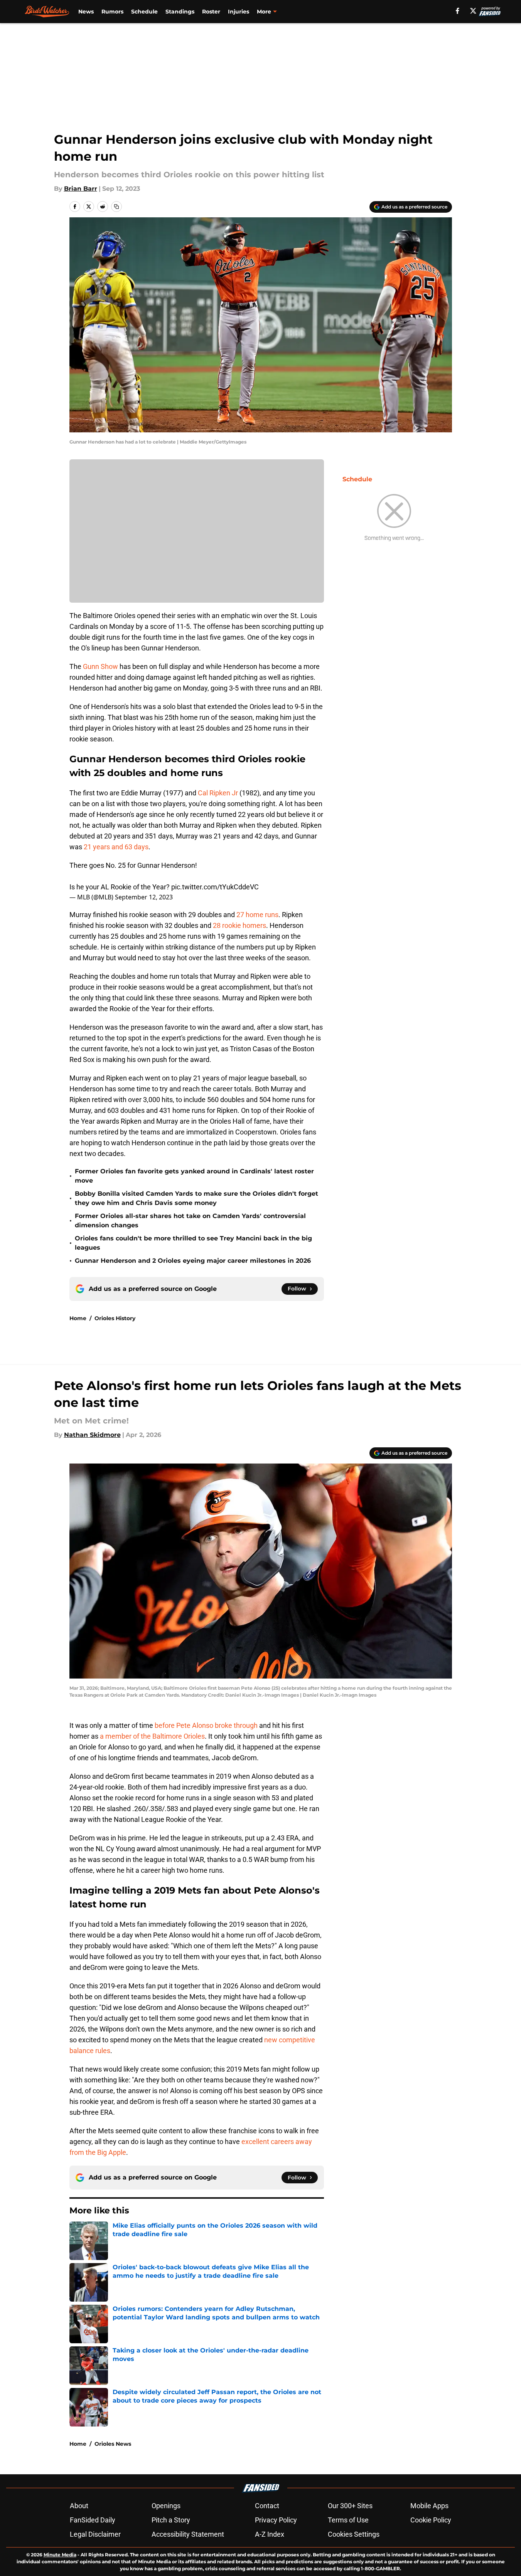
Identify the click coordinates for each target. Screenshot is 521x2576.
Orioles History (115, 1318)
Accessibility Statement (188, 2534)
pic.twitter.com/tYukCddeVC (215, 887)
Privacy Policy (276, 2520)
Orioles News (113, 2444)
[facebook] (458, 11)
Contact (267, 2506)
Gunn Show (100, 666)
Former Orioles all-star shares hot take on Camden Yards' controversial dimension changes (190, 1221)
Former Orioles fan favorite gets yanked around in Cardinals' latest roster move (194, 1176)
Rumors (112, 12)
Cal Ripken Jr (218, 793)
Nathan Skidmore (92, 1435)
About (79, 2506)
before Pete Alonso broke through (207, 1725)
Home (78, 1318)
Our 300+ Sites (350, 2506)
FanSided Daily (93, 2520)
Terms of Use (348, 2520)
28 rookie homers (239, 925)
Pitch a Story (171, 2520)
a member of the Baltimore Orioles (152, 1736)
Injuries (239, 12)
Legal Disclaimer (95, 2534)
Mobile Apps (429, 2506)
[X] (473, 11)
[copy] (116, 207)
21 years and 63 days (116, 847)
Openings (166, 2506)
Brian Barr (81, 189)
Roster (211, 12)
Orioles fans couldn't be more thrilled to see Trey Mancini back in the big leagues (193, 1243)
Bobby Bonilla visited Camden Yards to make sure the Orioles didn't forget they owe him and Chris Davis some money (196, 1198)
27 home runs (257, 915)
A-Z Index (270, 2534)
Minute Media (60, 2555)
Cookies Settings (354, 2534)
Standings (180, 12)
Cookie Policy (431, 2520)
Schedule (144, 12)
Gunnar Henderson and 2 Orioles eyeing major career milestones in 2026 (193, 1261)
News (86, 12)
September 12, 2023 (144, 897)
